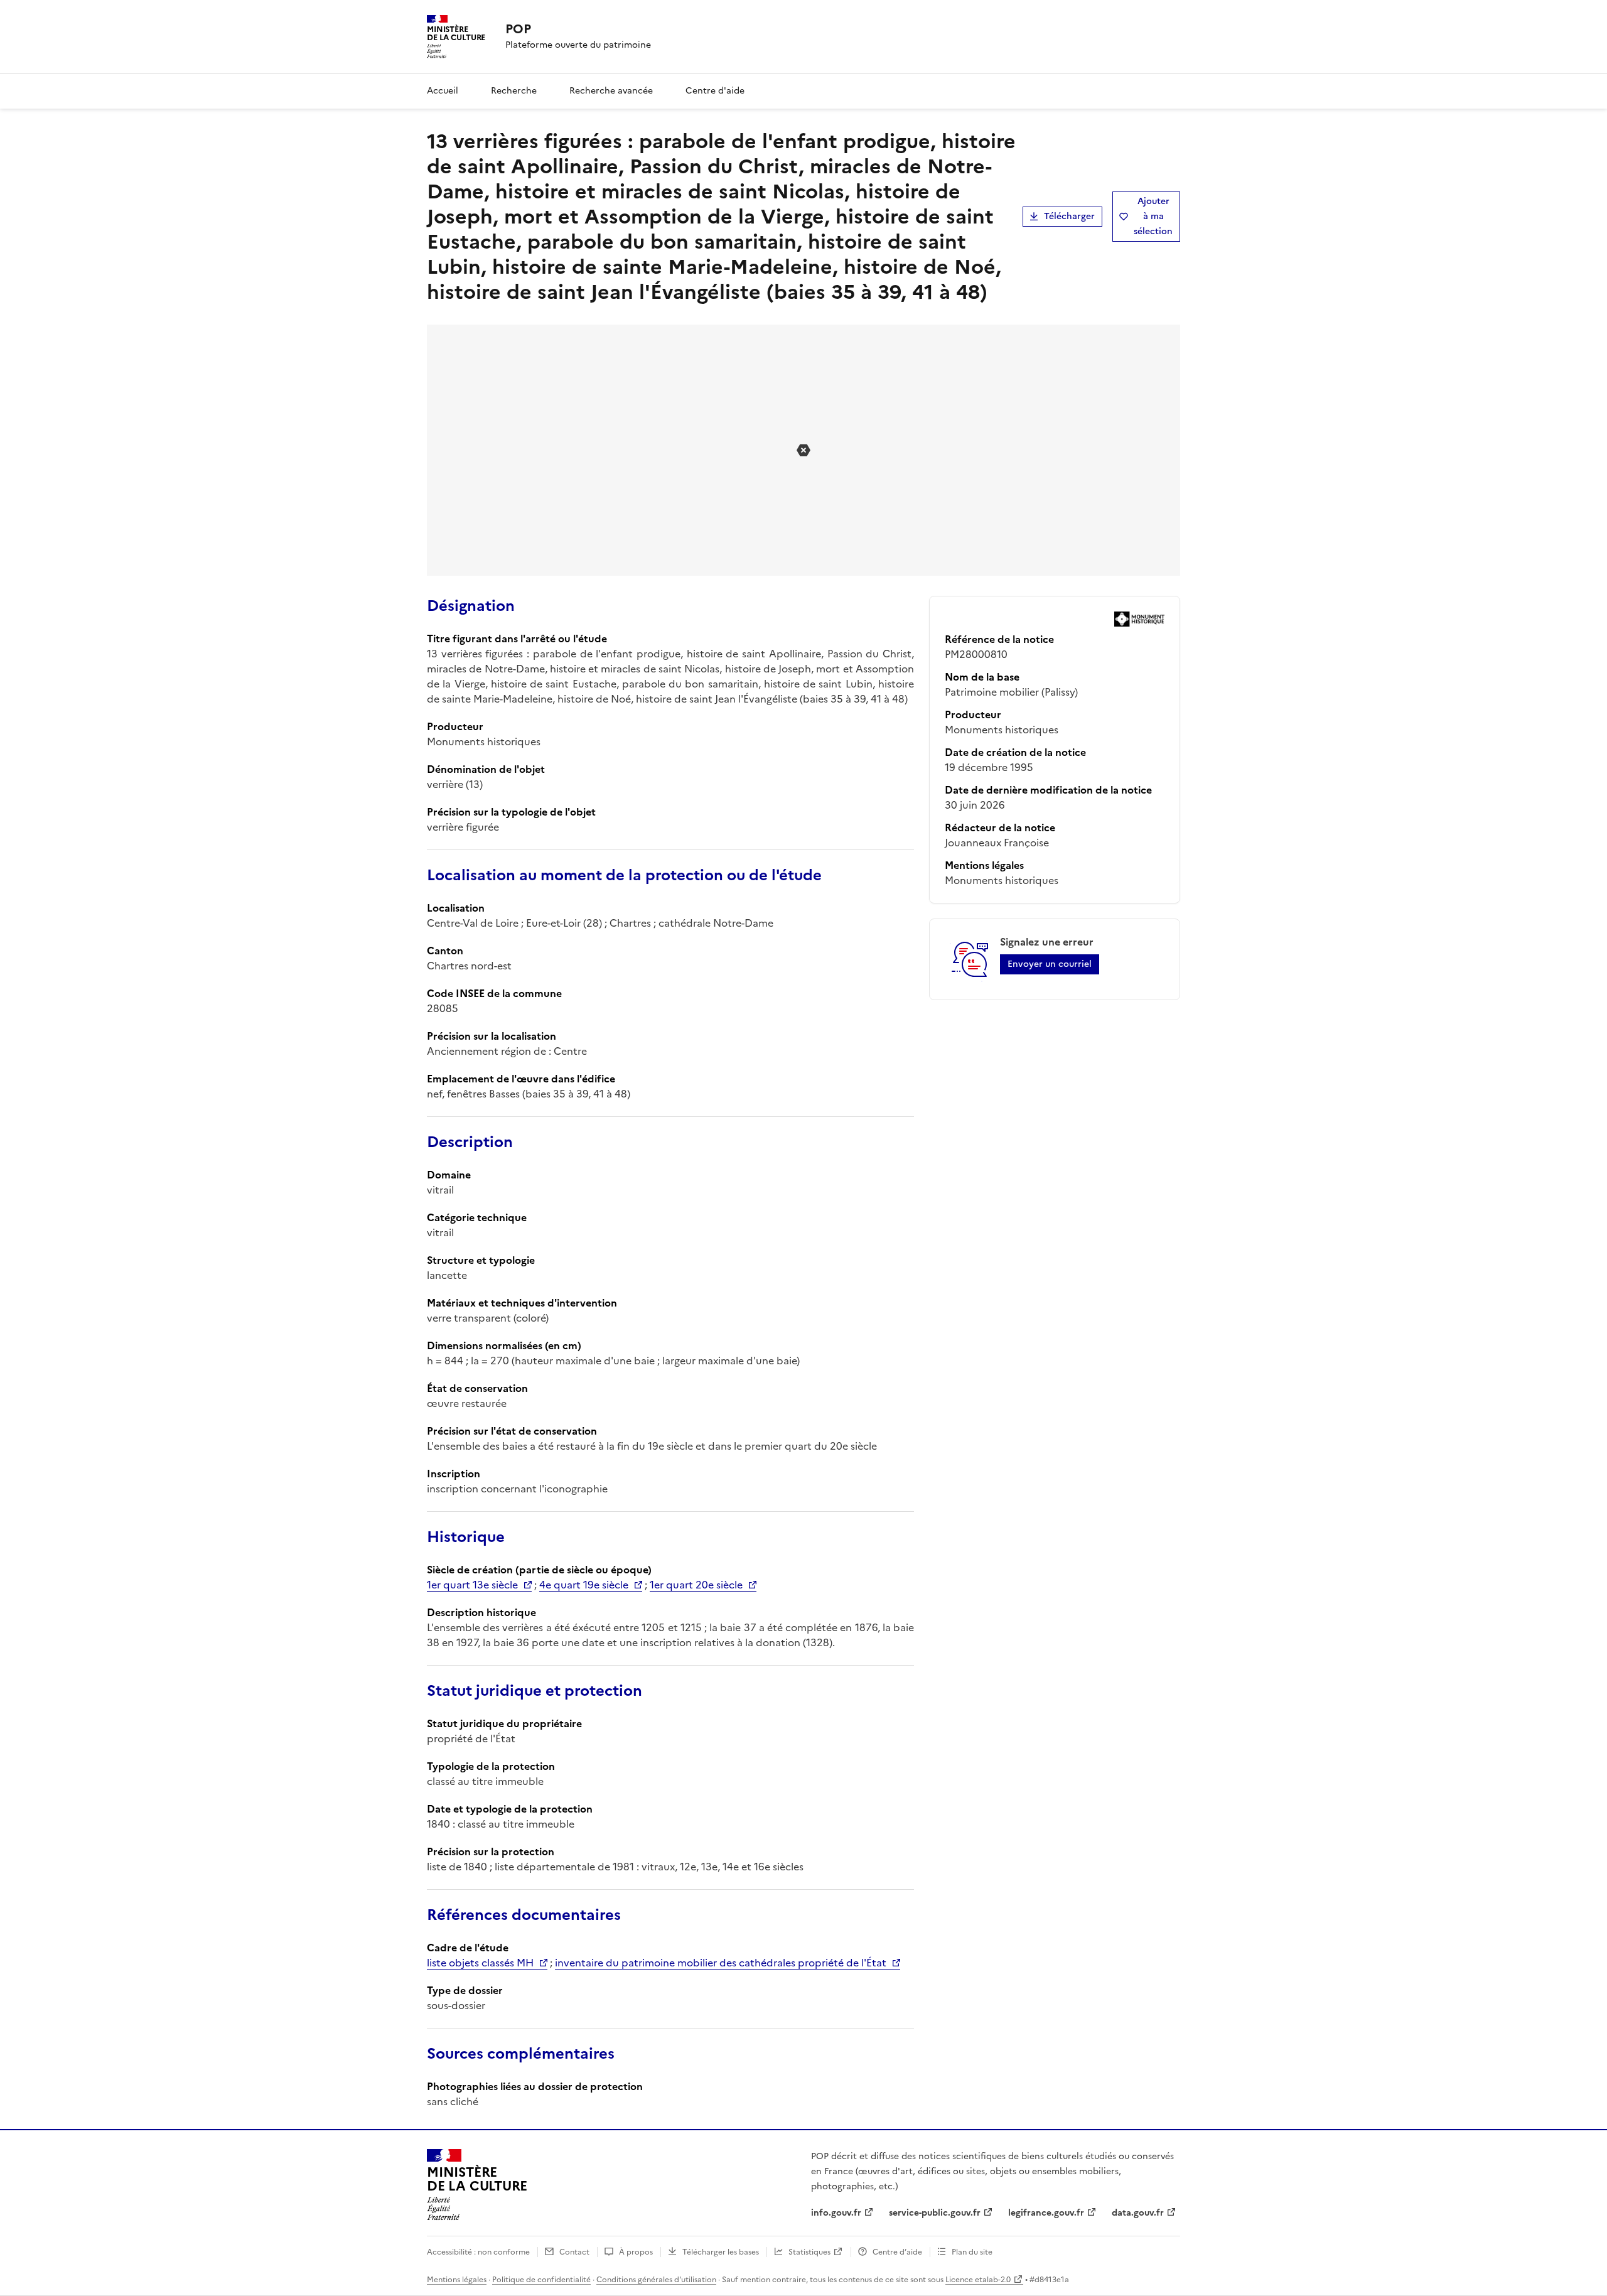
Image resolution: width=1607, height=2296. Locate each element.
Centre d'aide (715, 91)
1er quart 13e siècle (472, 1585)
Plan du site (972, 2252)
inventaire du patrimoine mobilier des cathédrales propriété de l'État (721, 1963)
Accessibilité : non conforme (478, 2252)
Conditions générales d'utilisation (656, 2280)
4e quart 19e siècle (584, 1585)
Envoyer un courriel (1050, 964)
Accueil (443, 91)
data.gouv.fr (1138, 2213)
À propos (636, 2252)
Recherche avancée (611, 91)
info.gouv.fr (836, 2213)
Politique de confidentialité (541, 2280)
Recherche (514, 91)
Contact (574, 2252)
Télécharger (1069, 216)
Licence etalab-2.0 (978, 2280)
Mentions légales (457, 2280)
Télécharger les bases (721, 2252)
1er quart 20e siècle (696, 1585)
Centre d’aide (897, 2252)
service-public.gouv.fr (935, 2213)
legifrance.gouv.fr (1046, 2213)
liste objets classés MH (480, 1963)
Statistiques (809, 2252)
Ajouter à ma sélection (1153, 216)
